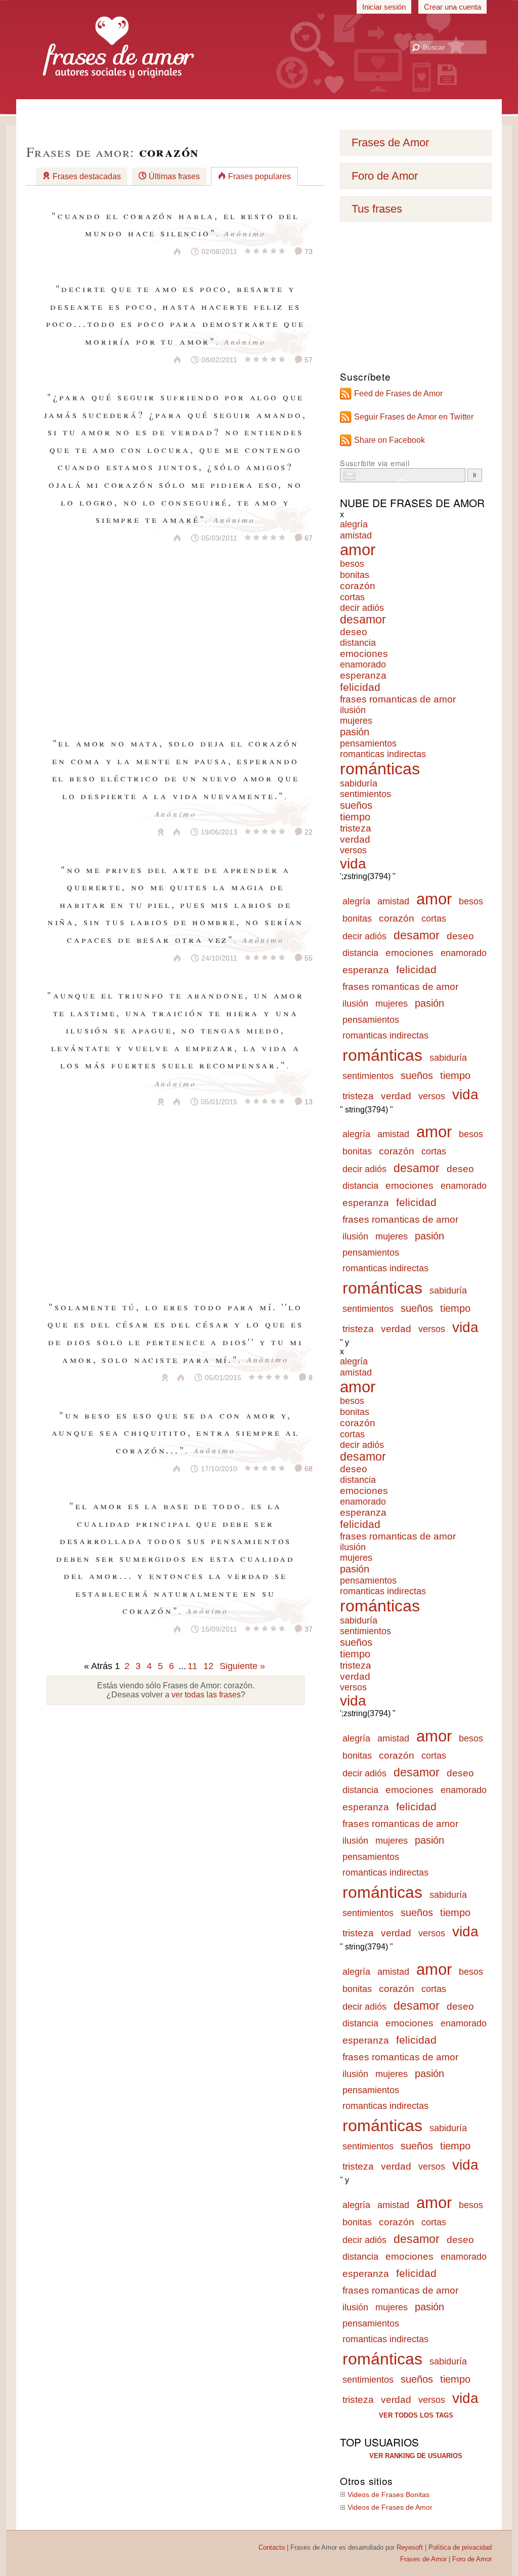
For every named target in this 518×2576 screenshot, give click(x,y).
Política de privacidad (460, 2547)
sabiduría (359, 783)
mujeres (356, 721)
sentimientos (365, 794)
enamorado (363, 664)
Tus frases (377, 209)
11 (192, 1666)
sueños (356, 805)
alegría (354, 524)
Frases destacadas (87, 176)
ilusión (353, 710)
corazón (358, 586)
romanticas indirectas (383, 754)
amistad (356, 535)
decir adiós (362, 608)
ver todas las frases (206, 1695)
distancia (358, 643)
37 (308, 1629)
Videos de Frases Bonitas (388, 2495)
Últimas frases (174, 176)
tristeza (356, 828)
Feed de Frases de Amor (398, 393)
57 (308, 360)
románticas (380, 769)
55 (308, 958)
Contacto (272, 2547)
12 (208, 1666)
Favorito (152, 252)
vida (353, 864)
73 (308, 252)
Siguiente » (242, 1666)
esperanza (363, 675)
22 (308, 832)
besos (352, 564)
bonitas (355, 575)
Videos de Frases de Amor (390, 2507)
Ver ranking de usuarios (416, 2456)
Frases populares (260, 176)
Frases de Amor (390, 142)
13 (308, 1102)
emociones (364, 654)
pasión (355, 732)
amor (358, 550)
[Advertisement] (259, 111)
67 (308, 538)
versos (353, 850)
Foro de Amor (385, 176)
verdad (355, 839)
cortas (352, 597)
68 (308, 1469)
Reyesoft (410, 2547)
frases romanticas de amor (398, 699)
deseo (354, 632)
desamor (363, 620)
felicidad (360, 687)
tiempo (355, 817)
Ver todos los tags (416, 2415)
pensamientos (368, 743)
